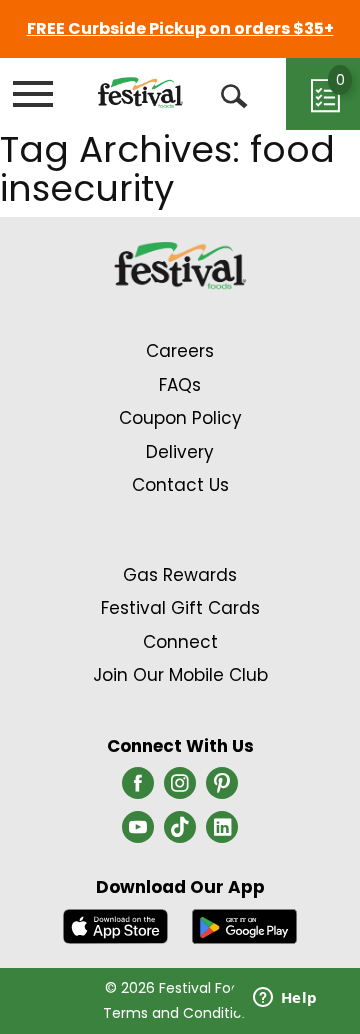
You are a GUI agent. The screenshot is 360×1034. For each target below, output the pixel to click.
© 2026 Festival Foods (180, 988)
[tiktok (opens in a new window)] (180, 833)
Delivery (180, 452)
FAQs (180, 385)
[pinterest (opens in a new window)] (222, 789)
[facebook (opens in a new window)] (138, 789)
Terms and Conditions (180, 1013)
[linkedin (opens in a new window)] (222, 833)
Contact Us (180, 485)
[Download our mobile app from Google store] (244, 925)
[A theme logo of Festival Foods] (140, 92)
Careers (180, 351)
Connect (180, 642)
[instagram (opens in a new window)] (180, 789)
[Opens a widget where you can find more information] (285, 999)
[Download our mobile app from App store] (115, 925)
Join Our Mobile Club (180, 675)
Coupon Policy (180, 418)
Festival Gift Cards (180, 608)
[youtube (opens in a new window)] (138, 833)
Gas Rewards (180, 575)
